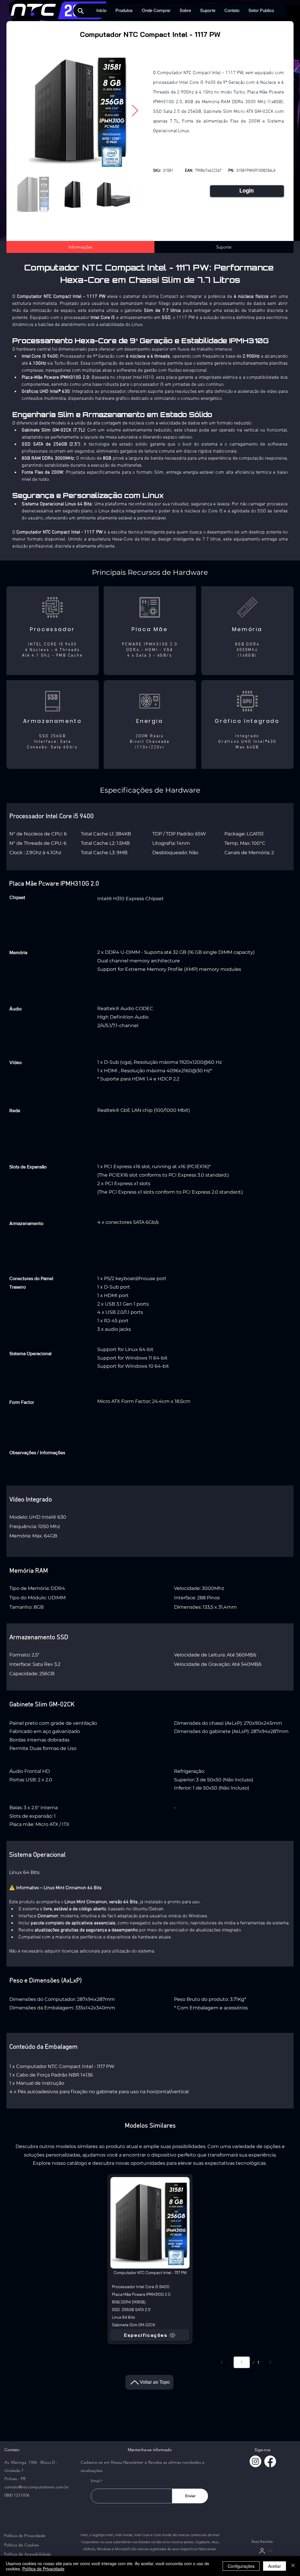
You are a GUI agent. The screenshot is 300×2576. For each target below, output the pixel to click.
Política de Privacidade (43, 2569)
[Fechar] (293, 2566)
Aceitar (275, 2566)
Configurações (241, 2566)
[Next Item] (135, 111)
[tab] (80, 247)
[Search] (81, 11)
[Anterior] (222, 2362)
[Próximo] (270, 2362)
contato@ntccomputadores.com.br (37, 2487)
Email (96, 2481)
